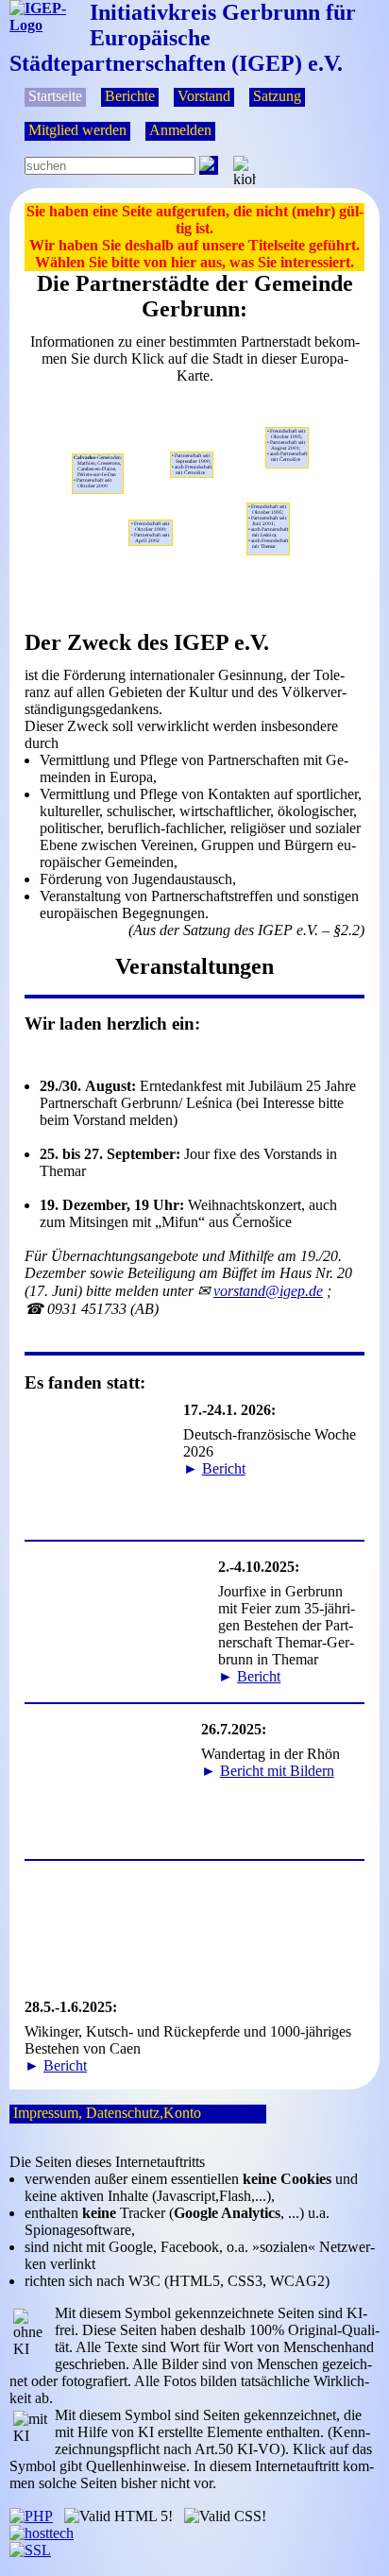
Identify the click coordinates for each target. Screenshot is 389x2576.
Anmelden (180, 130)
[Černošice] (269, 498)
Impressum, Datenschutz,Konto (107, 2113)
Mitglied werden (77, 130)
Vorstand (204, 96)
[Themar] (188, 483)
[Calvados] (102, 499)
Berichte (130, 96)
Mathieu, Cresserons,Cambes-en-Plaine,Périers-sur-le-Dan (98, 471)
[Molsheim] (151, 515)
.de (268, 1291)
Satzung (277, 96)
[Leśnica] (307, 473)
